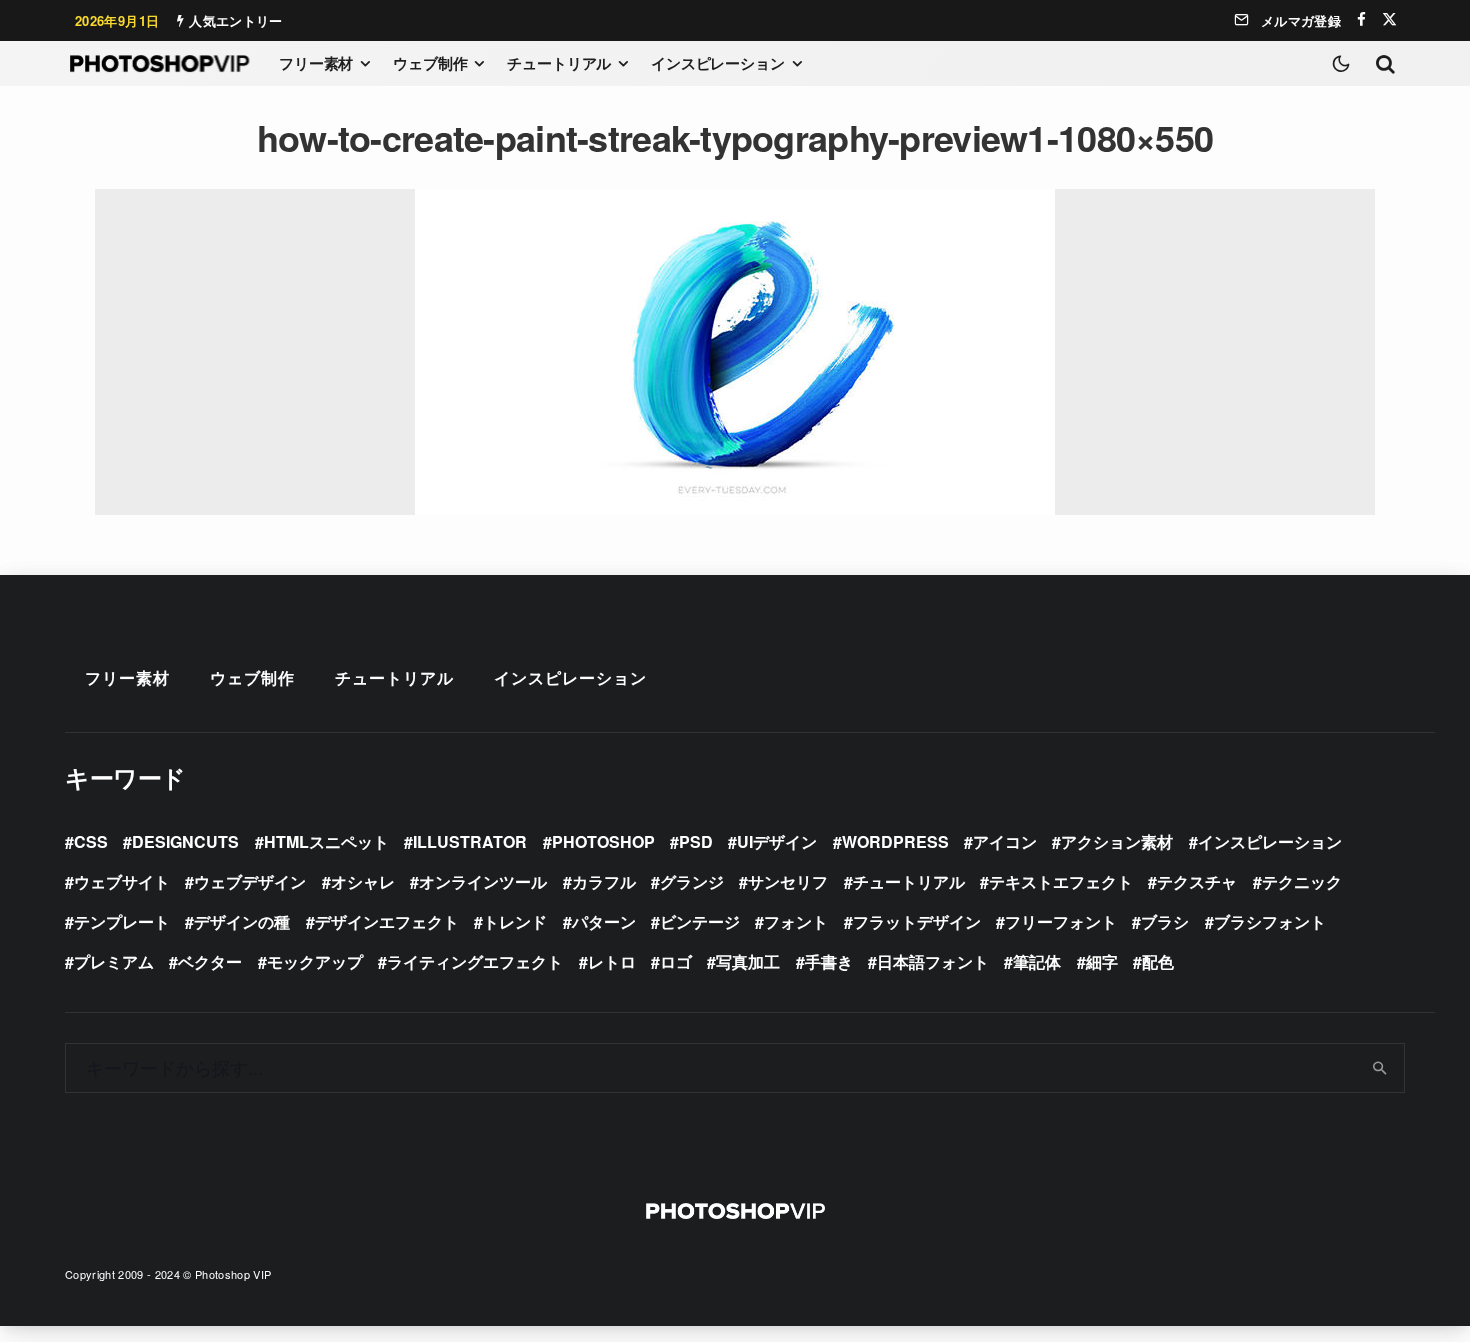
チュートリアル (559, 63)
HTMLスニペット (326, 841)
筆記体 (1037, 961)
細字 (1102, 961)
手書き (829, 961)
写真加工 (748, 961)
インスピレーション (718, 63)
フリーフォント (1061, 921)
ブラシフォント (1270, 921)
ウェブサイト (122, 881)
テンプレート (122, 921)
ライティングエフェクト (475, 961)
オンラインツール (483, 881)
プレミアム (114, 961)
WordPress (895, 841)
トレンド (515, 921)
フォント (796, 921)
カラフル (604, 881)
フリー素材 (316, 63)
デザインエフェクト (387, 921)
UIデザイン (777, 841)
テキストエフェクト (1061, 881)
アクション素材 (1117, 841)
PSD (696, 841)
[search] (1380, 1068)
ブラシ (1165, 921)
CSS (91, 841)
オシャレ (363, 881)
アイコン (1005, 841)
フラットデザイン (917, 921)
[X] (1389, 19)
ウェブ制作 (430, 63)
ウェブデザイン (250, 881)
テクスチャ (1197, 881)
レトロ (612, 961)
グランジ (692, 881)
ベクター (210, 961)
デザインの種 (242, 921)
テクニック (1302, 881)
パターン (604, 921)
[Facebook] (1361, 19)
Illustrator (470, 841)
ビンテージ (700, 921)
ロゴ (676, 961)
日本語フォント (933, 961)
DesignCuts (185, 841)
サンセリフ (788, 881)
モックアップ (315, 961)
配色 (1158, 961)
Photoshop (603, 841)
